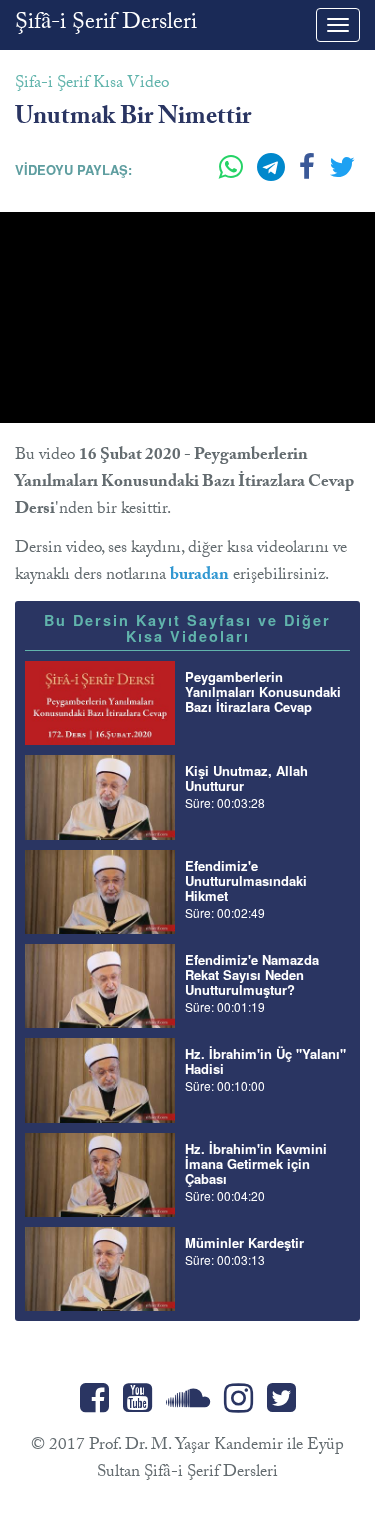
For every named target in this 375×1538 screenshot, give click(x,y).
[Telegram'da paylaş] (273, 175)
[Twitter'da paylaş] (342, 175)
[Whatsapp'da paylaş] (233, 175)
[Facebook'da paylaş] (309, 175)
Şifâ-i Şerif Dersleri (106, 24)
